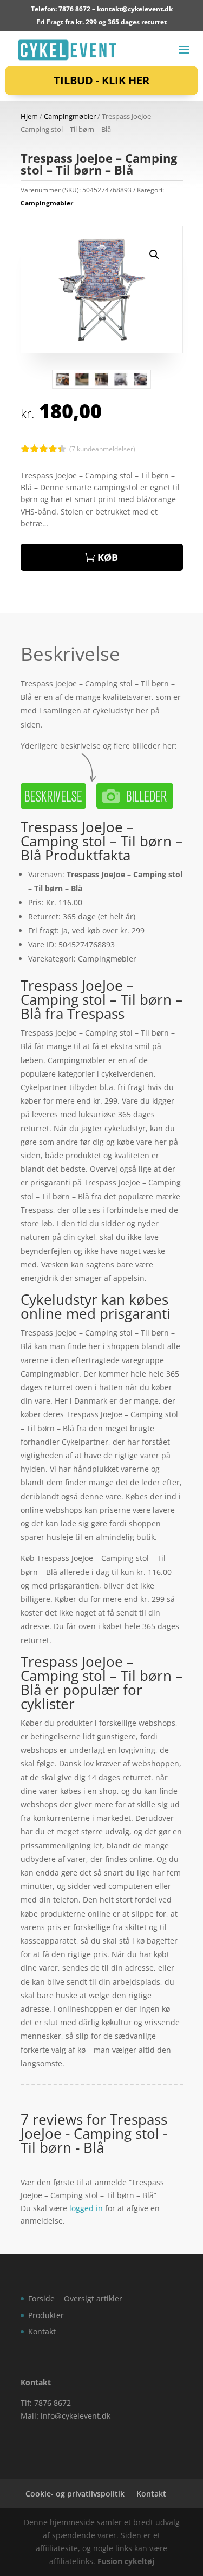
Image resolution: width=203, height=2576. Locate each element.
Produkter (46, 2315)
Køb (108, 557)
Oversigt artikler (93, 2298)
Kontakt (42, 2331)
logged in (86, 2208)
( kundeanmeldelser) (102, 449)
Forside (41, 2298)
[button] (154, 255)
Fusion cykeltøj (126, 2561)
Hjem (29, 116)
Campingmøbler (70, 116)
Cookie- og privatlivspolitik (75, 2494)
